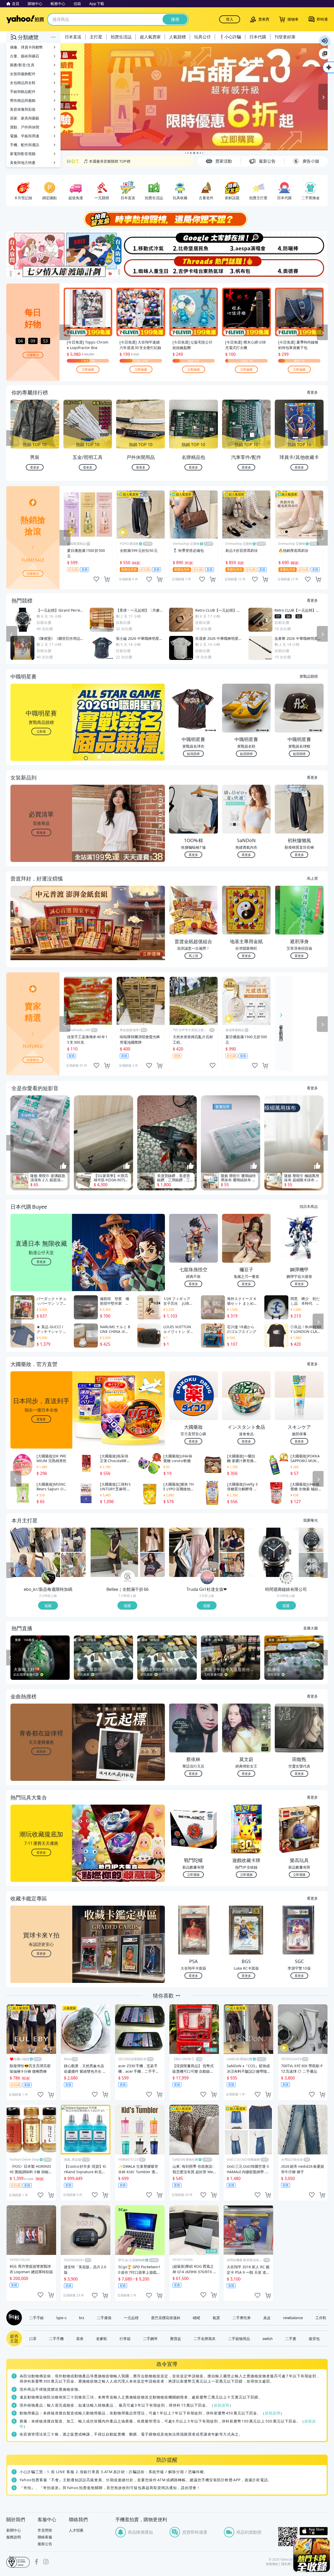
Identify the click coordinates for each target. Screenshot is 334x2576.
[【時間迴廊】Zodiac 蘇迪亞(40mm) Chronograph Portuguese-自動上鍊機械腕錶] (311, 1540)
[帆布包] (247, 267)
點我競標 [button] (193, 754)
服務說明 (14, 2537)
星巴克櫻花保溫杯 (166, 2318)
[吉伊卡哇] (194, 267)
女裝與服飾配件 (23, 74)
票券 (80, 2338)
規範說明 (222, 2405)
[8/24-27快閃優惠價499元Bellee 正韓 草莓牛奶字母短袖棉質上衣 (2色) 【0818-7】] (153, 1565)
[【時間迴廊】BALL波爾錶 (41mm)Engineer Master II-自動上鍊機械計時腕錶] (311, 1565)
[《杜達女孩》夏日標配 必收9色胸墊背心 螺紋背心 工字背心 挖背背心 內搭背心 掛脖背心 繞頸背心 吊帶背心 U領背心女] (232, 1565)
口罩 (33, 2338)
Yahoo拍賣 (25, 19)
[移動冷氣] (140, 243)
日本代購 (258, 37)
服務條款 (272, 2564)
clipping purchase (107, 579)
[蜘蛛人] (140, 267)
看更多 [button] (41, 832)
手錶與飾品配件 (23, 91)
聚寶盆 (176, 2338)
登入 (230, 19)
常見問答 (45, 2530)
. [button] (41, 933)
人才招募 (76, 2530)
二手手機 (56, 2338)
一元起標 (131, 2318)
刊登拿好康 (285, 37)
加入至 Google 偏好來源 (325, 54)
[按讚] (63, 1166)
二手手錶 (37, 2318)
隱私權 (286, 2564)
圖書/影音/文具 (22, 65)
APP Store (314, 2531)
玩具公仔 (202, 37)
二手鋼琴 (150, 2338)
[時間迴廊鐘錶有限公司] (287, 1578)
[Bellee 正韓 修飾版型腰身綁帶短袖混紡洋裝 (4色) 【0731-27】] (115, 1552)
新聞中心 (14, 2530)
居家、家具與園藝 (25, 118)
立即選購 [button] (193, 1874)
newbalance (293, 2318)
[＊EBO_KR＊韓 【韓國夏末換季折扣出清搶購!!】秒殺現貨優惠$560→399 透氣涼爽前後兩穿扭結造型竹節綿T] (35, 1552)
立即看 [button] (41, 731)
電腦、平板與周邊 (25, 136)
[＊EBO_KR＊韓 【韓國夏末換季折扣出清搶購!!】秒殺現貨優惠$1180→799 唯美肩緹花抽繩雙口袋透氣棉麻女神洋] (73, 1565)
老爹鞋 (102, 2338)
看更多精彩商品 (281, 1029)
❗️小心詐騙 (230, 37)
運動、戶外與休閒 (25, 127)
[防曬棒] (301, 243)
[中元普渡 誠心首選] (194, 97)
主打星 (96, 37)
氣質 (216, 2318)
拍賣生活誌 (121, 37)
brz (82, 2318)
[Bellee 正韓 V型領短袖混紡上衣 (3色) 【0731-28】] (153, 1540)
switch (268, 2338)
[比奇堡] (194, 243)
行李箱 (125, 2338)
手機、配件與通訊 (25, 145)
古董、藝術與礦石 (25, 56)
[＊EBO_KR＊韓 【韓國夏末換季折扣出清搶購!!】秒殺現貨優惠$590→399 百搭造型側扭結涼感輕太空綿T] (73, 1540)
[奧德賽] (301, 267)
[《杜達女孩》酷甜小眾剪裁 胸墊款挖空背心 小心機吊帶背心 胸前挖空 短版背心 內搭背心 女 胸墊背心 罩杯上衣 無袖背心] (232, 1540)
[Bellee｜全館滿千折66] (128, 1578)
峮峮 (196, 2318)
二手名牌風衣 (205, 2338)
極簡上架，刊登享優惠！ (104, 161)
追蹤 (48, 1605)
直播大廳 (311, 1628)
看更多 (312, 392)
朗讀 (325, 41)
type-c (61, 2318)
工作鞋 (321, 2318)
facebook (37, 2562)
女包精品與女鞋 (23, 83)
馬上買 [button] (193, 956)
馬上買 (312, 878)
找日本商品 (309, 1206)
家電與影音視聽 (23, 154)
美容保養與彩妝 (23, 109)
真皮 (267, 2318)
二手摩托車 (242, 2318)
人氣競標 (177, 37)
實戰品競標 (309, 676)
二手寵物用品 (239, 2338)
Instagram (46, 2562)
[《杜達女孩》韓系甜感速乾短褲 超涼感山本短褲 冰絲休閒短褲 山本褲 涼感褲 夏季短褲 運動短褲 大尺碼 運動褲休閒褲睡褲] (194, 1552)
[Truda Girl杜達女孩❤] (207, 1578)
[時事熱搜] (167, 219)
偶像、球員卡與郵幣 (26, 47)
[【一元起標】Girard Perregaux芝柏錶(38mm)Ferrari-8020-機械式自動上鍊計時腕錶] (273, 1552)
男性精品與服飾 (23, 100)
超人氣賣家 (150, 37)
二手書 (291, 2338)
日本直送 (73, 37)
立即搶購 (88, 369)
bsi (18, 2562)
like (96, 579)
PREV (10, 438)
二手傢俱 (104, 2318)
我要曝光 (33, 355)
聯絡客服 (45, 2537)
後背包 (314, 2338)
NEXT (324, 438)
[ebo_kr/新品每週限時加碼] (49, 1578)
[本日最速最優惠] (312, 2555)
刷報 (13, 2318)
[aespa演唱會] (247, 243)
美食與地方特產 (23, 163)
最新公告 (45, 2544)
